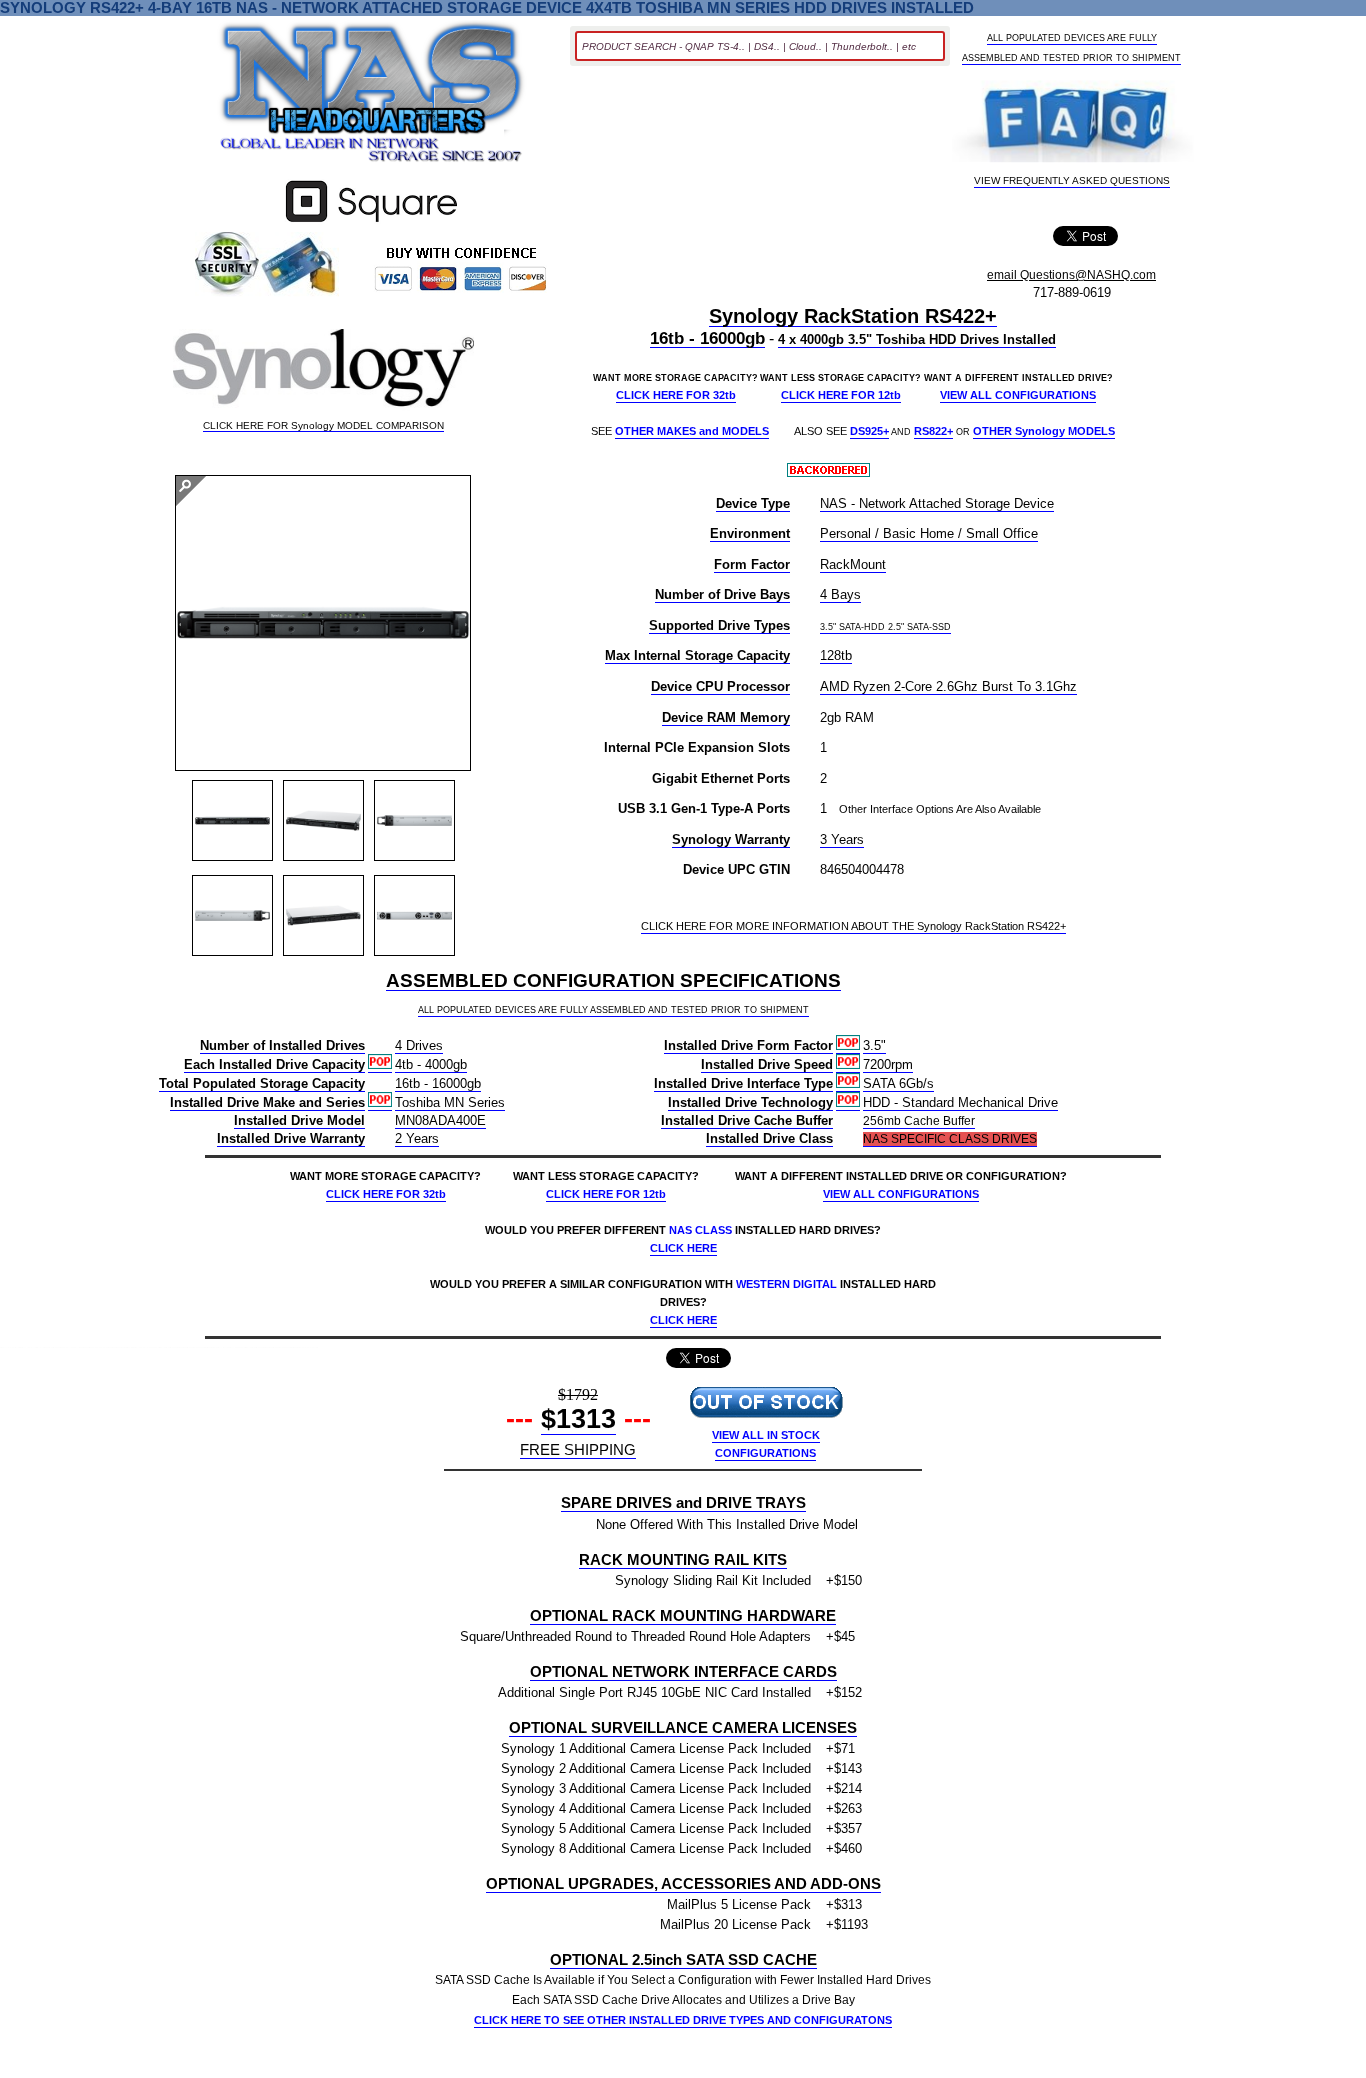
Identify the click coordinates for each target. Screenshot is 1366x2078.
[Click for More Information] (371, 222)
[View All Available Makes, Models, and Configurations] (372, 98)
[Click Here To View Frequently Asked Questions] (1072, 123)
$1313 (578, 1419)
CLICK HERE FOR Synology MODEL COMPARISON (323, 426)
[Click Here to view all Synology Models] (323, 372)
